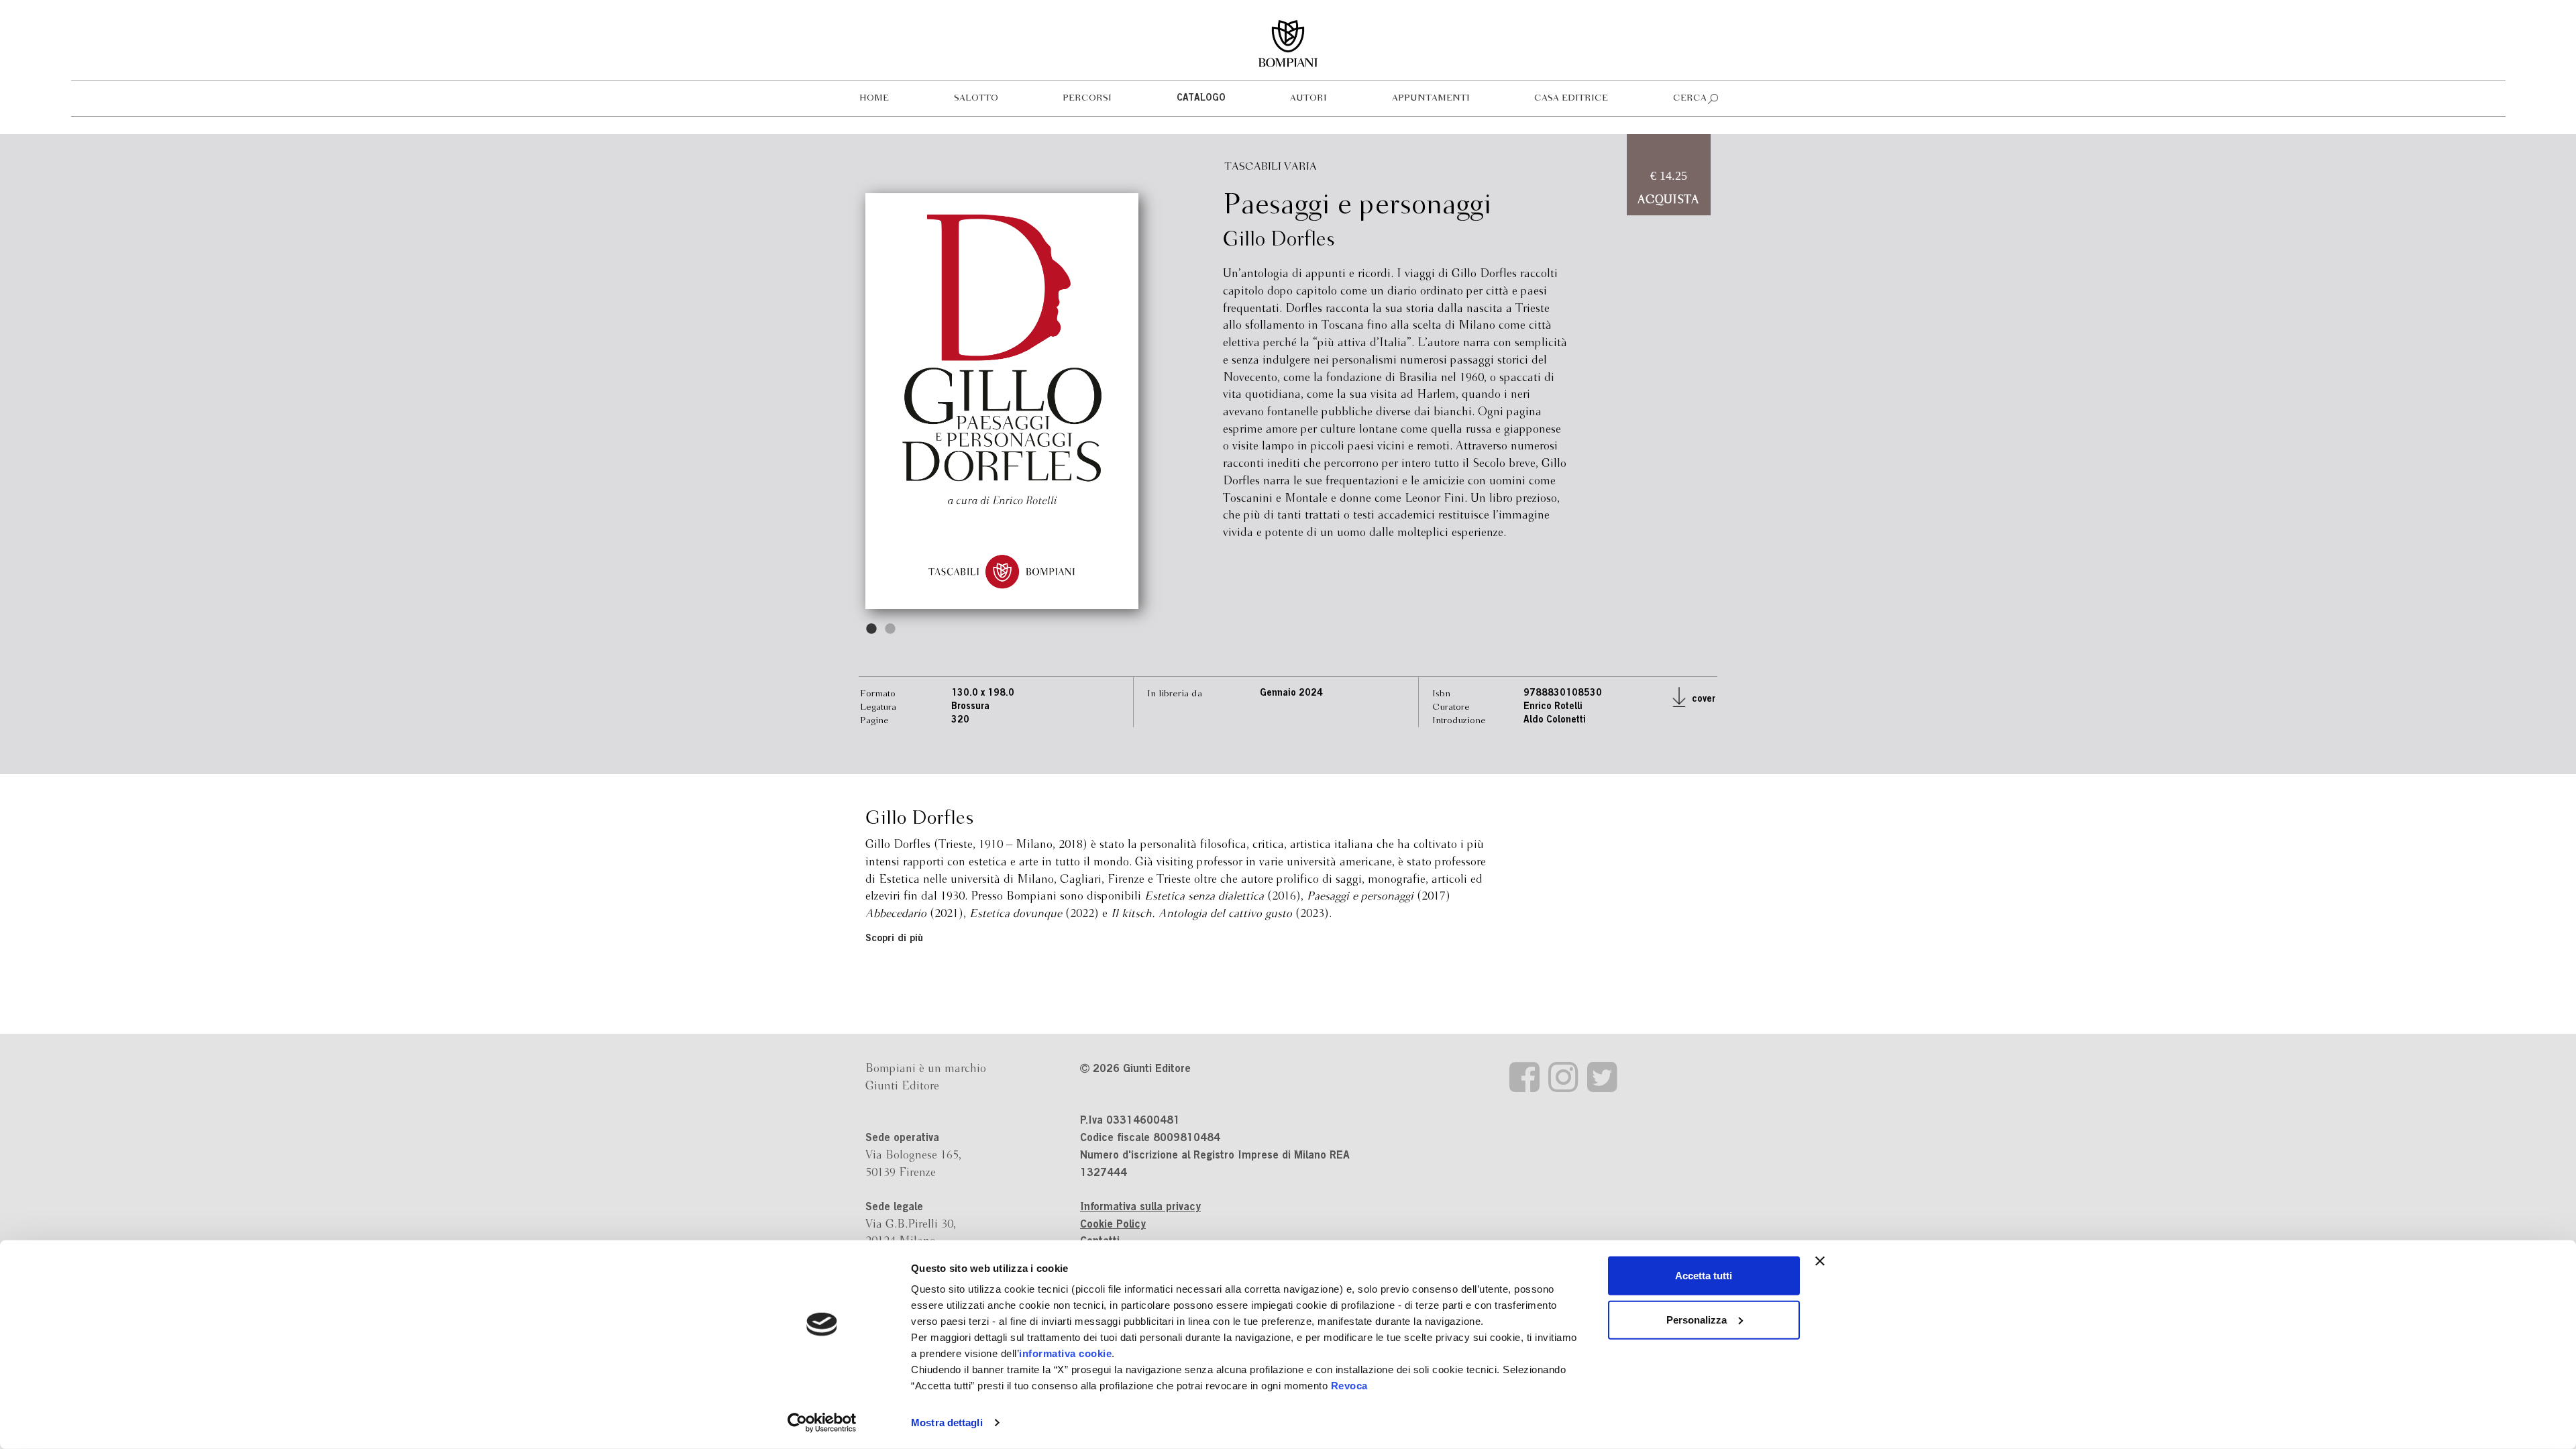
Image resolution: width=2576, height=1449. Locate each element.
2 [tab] (891, 629)
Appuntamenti (1431, 98)
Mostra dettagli (947, 1423)
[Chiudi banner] (1820, 1261)
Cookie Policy (1113, 1225)
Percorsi (1087, 98)
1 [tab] (872, 629)
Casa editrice (1571, 98)
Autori (1308, 98)
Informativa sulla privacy (1140, 1207)
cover (1702, 700)
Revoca (1349, 1386)
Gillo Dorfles (1279, 240)
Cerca (1690, 98)
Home (874, 98)
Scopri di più (894, 939)
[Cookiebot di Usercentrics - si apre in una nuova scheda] (822, 1423)
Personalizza (1697, 1319)
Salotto (976, 98)
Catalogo (1201, 99)
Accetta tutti (1704, 1276)
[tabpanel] (1002, 401)
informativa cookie (1065, 1353)
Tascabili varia (1271, 167)
